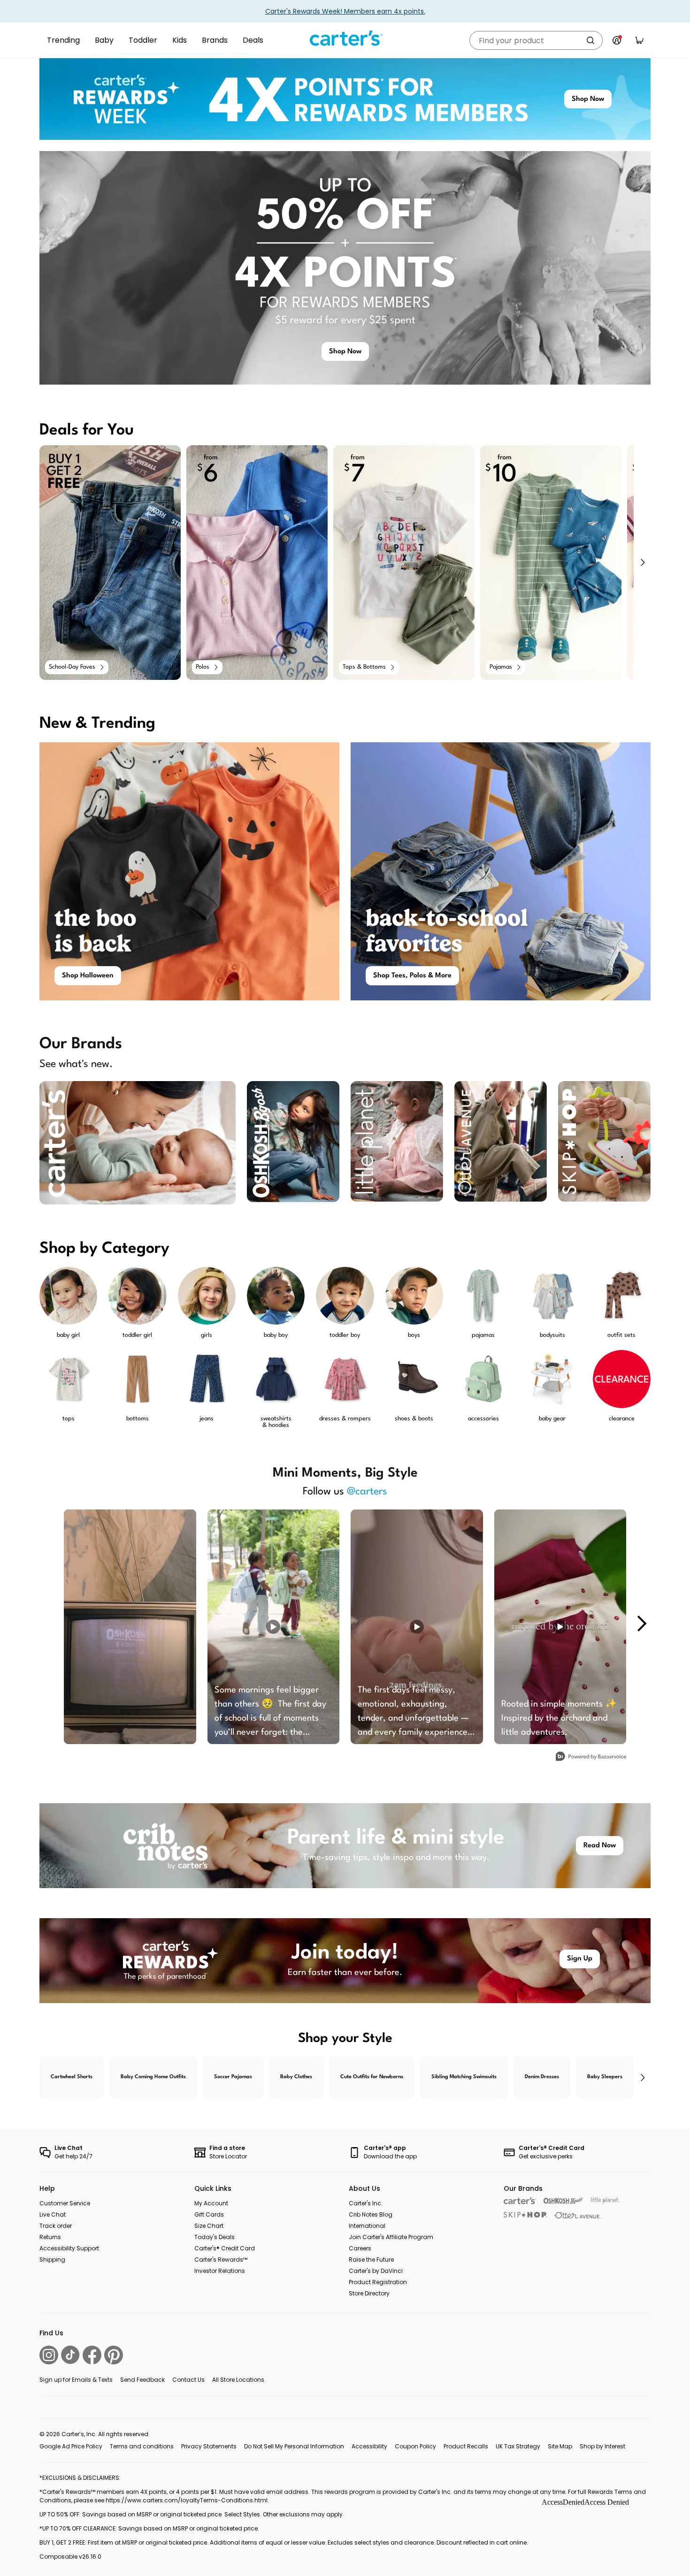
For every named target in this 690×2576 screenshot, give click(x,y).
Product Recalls (466, 2446)
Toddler (143, 40)
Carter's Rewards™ (221, 2260)
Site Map (560, 2446)
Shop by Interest (602, 2446)
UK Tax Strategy (518, 2446)
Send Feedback (142, 2380)
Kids (180, 40)
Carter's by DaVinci (376, 2271)
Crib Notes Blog (371, 2214)
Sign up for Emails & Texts (76, 2380)
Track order (56, 2226)
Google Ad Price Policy (71, 2446)
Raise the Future (371, 2260)
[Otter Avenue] (578, 2215)
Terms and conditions (142, 2446)
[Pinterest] (114, 2355)
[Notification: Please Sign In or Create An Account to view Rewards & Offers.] (617, 40)
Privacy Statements (209, 2446)
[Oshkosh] (563, 2201)
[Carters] (520, 2201)
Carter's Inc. (366, 2203)
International (367, 2226)
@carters (367, 1492)
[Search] (590, 40)
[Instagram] (49, 2355)
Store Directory (369, 2293)
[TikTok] (70, 2355)
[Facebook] (92, 2355)
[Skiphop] (525, 2215)
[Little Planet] (605, 2201)
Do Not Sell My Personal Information (294, 2446)
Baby (104, 40)
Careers (360, 2248)
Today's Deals (215, 2237)
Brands (215, 40)
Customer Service (65, 2203)
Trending (63, 40)
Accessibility (369, 2446)
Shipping (52, 2260)
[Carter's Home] (345, 38)
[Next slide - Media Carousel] (641, 1623)
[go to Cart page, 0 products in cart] (639, 40)
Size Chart (209, 2226)
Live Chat (53, 2214)
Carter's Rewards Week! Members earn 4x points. (345, 11)
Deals (253, 40)
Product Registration (378, 2282)
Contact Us (188, 2380)
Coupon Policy (415, 2446)
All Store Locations (238, 2380)
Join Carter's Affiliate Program (391, 2237)
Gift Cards (209, 2214)
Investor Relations (220, 2271)
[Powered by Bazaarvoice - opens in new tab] (591, 1757)
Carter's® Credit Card (225, 2248)
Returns (50, 2237)
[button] (642, 563)
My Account (211, 2203)
